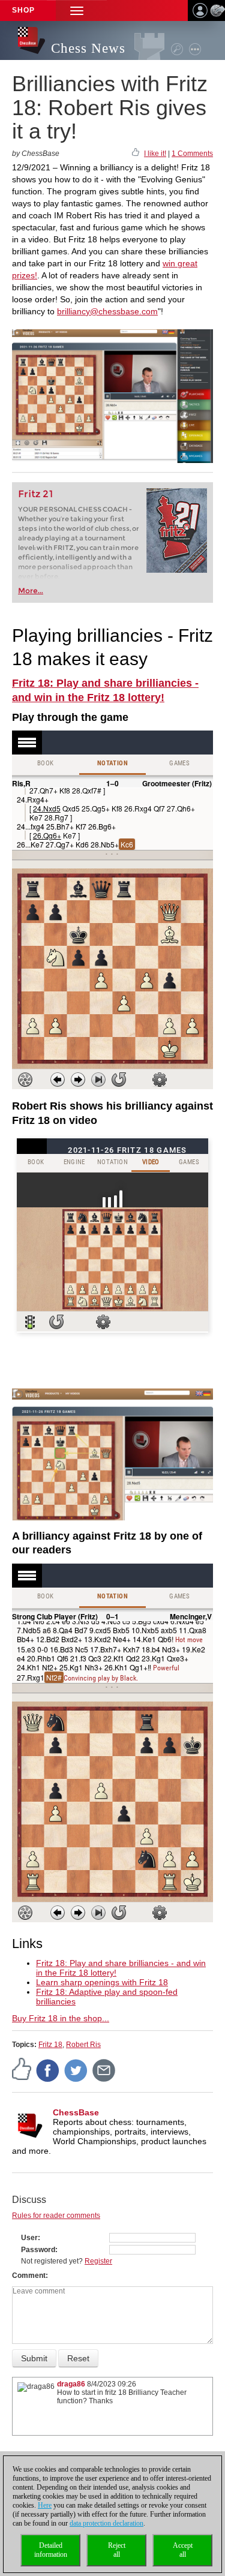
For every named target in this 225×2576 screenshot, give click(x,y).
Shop (23, 10)
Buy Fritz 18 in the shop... (61, 2018)
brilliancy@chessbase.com (107, 311)
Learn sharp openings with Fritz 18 (102, 1982)
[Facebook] (48, 2070)
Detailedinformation (51, 2550)
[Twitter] (76, 2070)
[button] (77, 10)
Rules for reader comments (56, 2216)
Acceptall (183, 2550)
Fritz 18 (50, 2045)
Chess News (88, 48)
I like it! (155, 154)
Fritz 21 (36, 494)
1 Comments (192, 154)
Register (98, 2261)
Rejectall (117, 2550)
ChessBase (76, 2112)
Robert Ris (83, 2045)
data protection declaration (106, 2523)
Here (45, 2505)
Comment (29, 2276)
